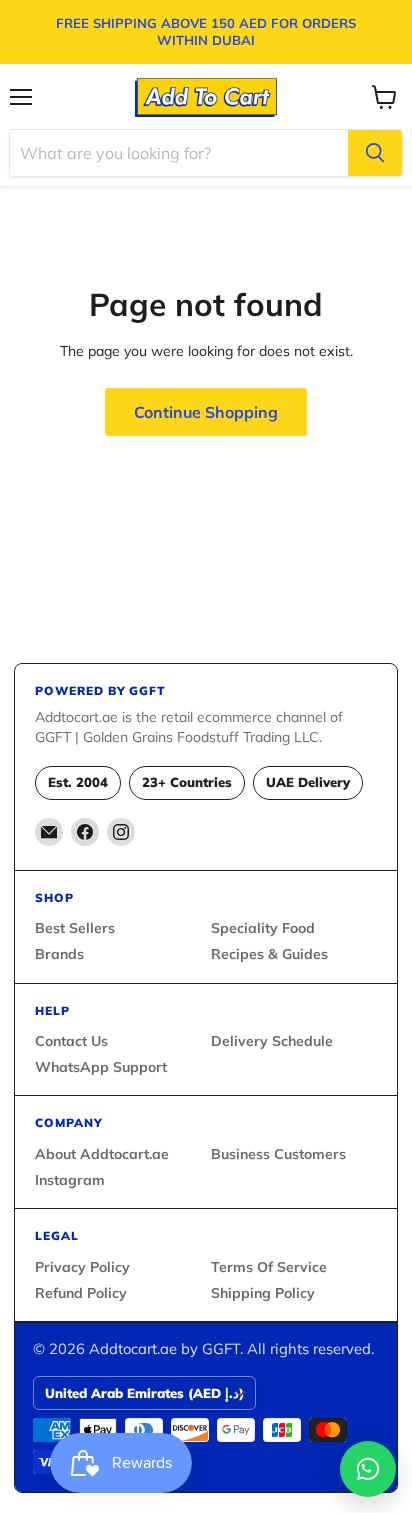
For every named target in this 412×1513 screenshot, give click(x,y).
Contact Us (71, 1041)
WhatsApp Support (101, 1067)
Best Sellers (75, 928)
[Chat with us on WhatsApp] (368, 1469)
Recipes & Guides (269, 954)
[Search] (375, 153)
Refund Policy (81, 1293)
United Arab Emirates (144, 1393)
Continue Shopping (206, 412)
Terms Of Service (269, 1267)
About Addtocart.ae (102, 1154)
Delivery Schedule (272, 1041)
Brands (59, 954)
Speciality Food (263, 928)
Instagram (70, 1180)
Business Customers (278, 1154)
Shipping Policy (263, 1293)
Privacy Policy (82, 1267)
